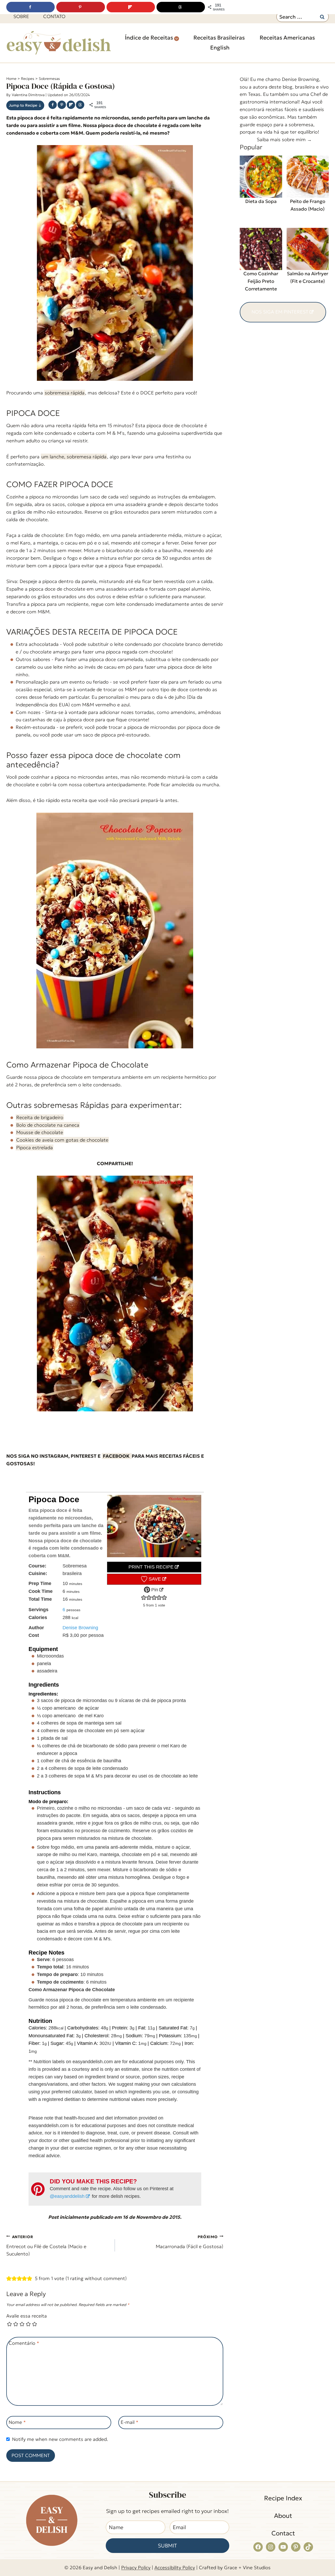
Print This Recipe (151, 1567)
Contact (283, 2533)
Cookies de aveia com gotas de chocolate (62, 1140)
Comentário (24, 2343)
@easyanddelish (67, 2196)
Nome (17, 2422)
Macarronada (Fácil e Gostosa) (189, 2242)
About (283, 2516)
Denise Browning (80, 1628)
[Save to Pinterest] (62, 105)
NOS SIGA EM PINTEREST (280, 312)
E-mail (130, 2422)
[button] (144, 1598)
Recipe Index (283, 2498)
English (220, 48)
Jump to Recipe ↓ (25, 105)
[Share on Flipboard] (71, 105)
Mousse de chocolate (40, 1132)
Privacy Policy (136, 2567)
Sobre (21, 16)
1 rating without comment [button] (96, 2278)
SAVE (154, 1579)
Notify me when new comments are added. (60, 2439)
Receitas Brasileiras (219, 38)
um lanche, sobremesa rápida (74, 457)
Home (11, 79)
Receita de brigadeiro (40, 1117)
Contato (54, 16)
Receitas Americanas (287, 38)
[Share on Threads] (80, 105)
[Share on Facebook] (53, 105)
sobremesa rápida (65, 393)
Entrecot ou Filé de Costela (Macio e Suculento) (46, 2246)
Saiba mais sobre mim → (284, 139)
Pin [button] (154, 1590)
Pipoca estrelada (35, 1147)
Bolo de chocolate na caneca (48, 1125)
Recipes (28, 79)
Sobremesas (49, 79)
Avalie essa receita (27, 2316)
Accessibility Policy (175, 2567)
